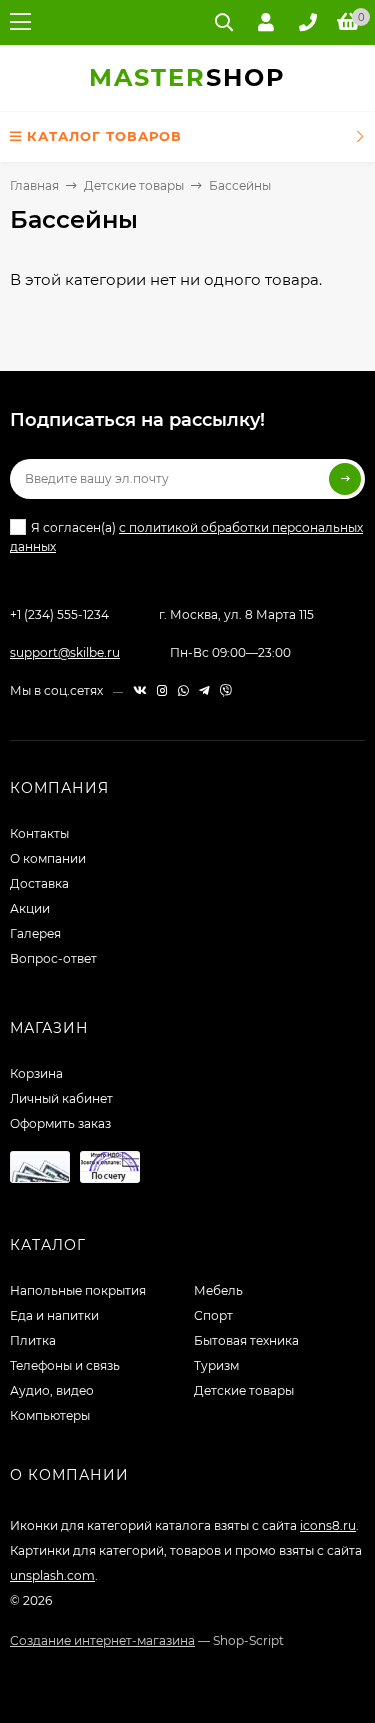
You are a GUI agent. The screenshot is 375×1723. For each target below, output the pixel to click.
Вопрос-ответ (53, 958)
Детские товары (134, 185)
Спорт (213, 1315)
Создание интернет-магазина (102, 1640)
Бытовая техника (246, 1340)
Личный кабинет (61, 1098)
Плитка (33, 1340)
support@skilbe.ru (65, 652)
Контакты (39, 833)
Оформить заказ (60, 1123)
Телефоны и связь (65, 1365)
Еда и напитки (54, 1315)
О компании (48, 858)
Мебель (218, 1290)
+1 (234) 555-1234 (59, 614)
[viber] (226, 690)
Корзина (36, 1073)
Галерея (35, 933)
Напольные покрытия (78, 1290)
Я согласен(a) (186, 537)
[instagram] (162, 690)
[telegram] (204, 690)
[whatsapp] (183, 690)
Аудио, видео (52, 1390)
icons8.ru (328, 1525)
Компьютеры (50, 1415)
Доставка (39, 883)
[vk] (140, 690)
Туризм (216, 1365)
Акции (30, 908)
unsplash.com (52, 1575)
